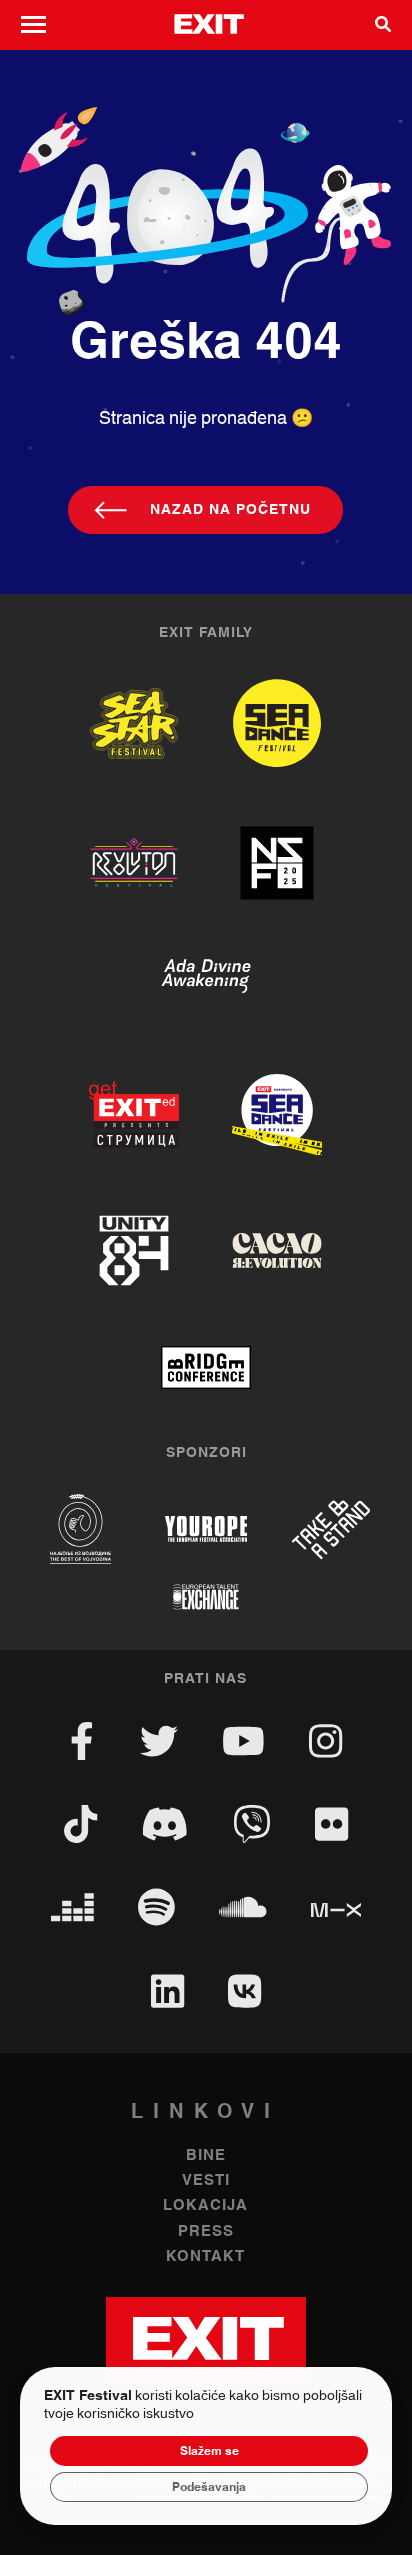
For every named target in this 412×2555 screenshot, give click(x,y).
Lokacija (205, 2205)
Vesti (206, 2180)
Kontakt (205, 2256)
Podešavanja (209, 2487)
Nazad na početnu (230, 510)
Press (206, 2231)
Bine (206, 2155)
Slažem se (209, 2451)
